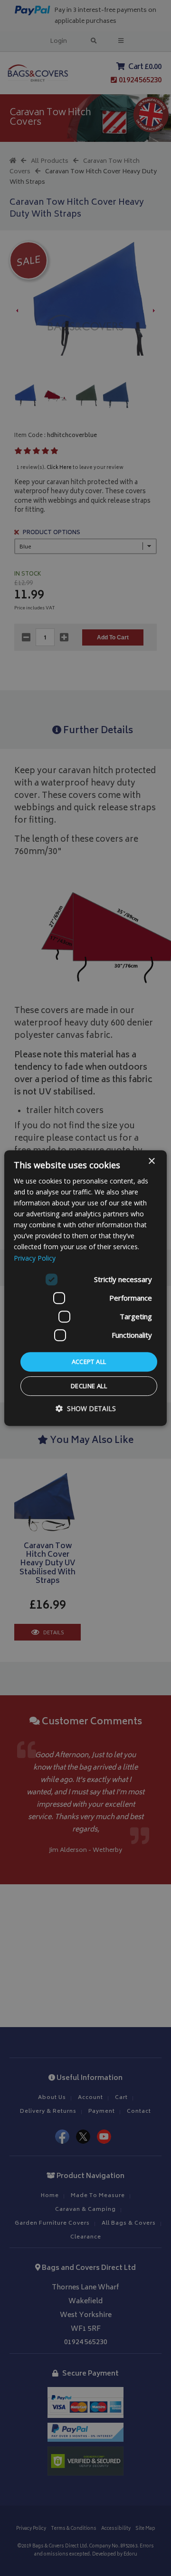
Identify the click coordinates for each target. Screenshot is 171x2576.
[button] (86, 1408)
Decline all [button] (89, 1386)
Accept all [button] (89, 1362)
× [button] (151, 1161)
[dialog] (85, 1288)
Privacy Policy (35, 1258)
